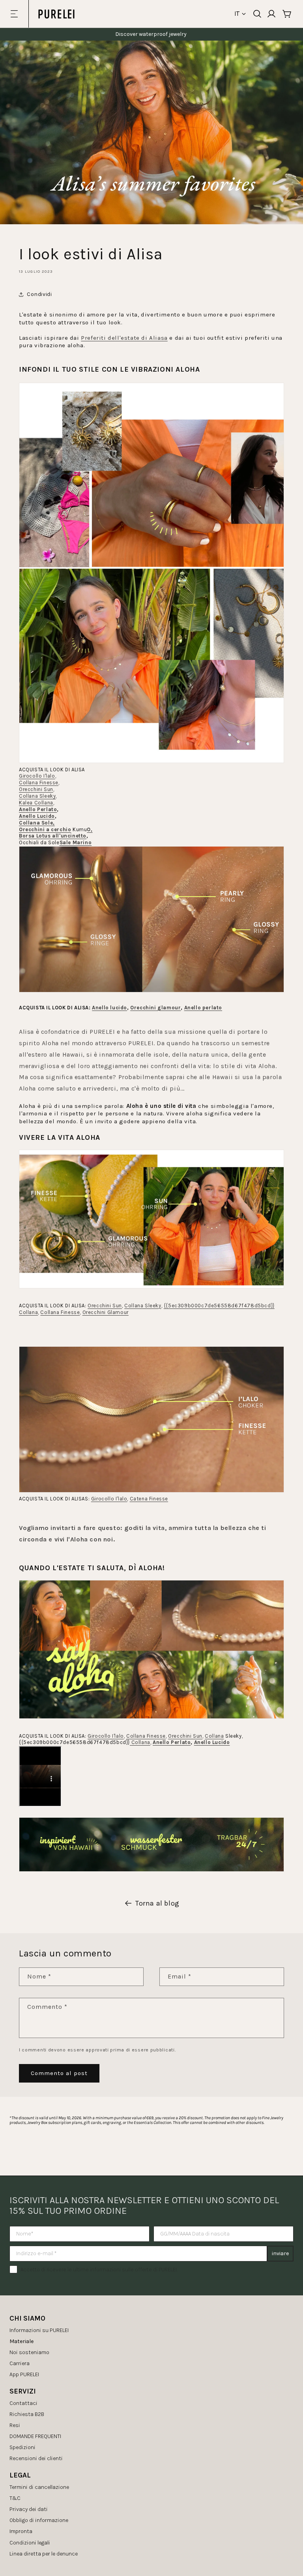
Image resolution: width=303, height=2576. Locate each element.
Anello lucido (109, 1008)
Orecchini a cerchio (45, 829)
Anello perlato (203, 1008)
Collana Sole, (37, 823)
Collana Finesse (39, 783)
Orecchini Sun (36, 789)
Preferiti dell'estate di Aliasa (124, 338)
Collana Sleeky (37, 796)
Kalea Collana (36, 803)
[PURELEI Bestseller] (151, 992)
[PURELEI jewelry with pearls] (151, 1492)
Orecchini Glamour (106, 1312)
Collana (214, 1736)
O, (90, 829)
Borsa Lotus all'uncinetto (53, 836)
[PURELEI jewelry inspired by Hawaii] (151, 1718)
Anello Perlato (38, 809)
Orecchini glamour (155, 1008)
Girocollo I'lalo (37, 776)
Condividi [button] (39, 294)
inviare (280, 2253)
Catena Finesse (149, 1499)
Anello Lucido (37, 816)
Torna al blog (157, 1903)
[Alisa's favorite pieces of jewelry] (151, 763)
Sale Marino (76, 842)
